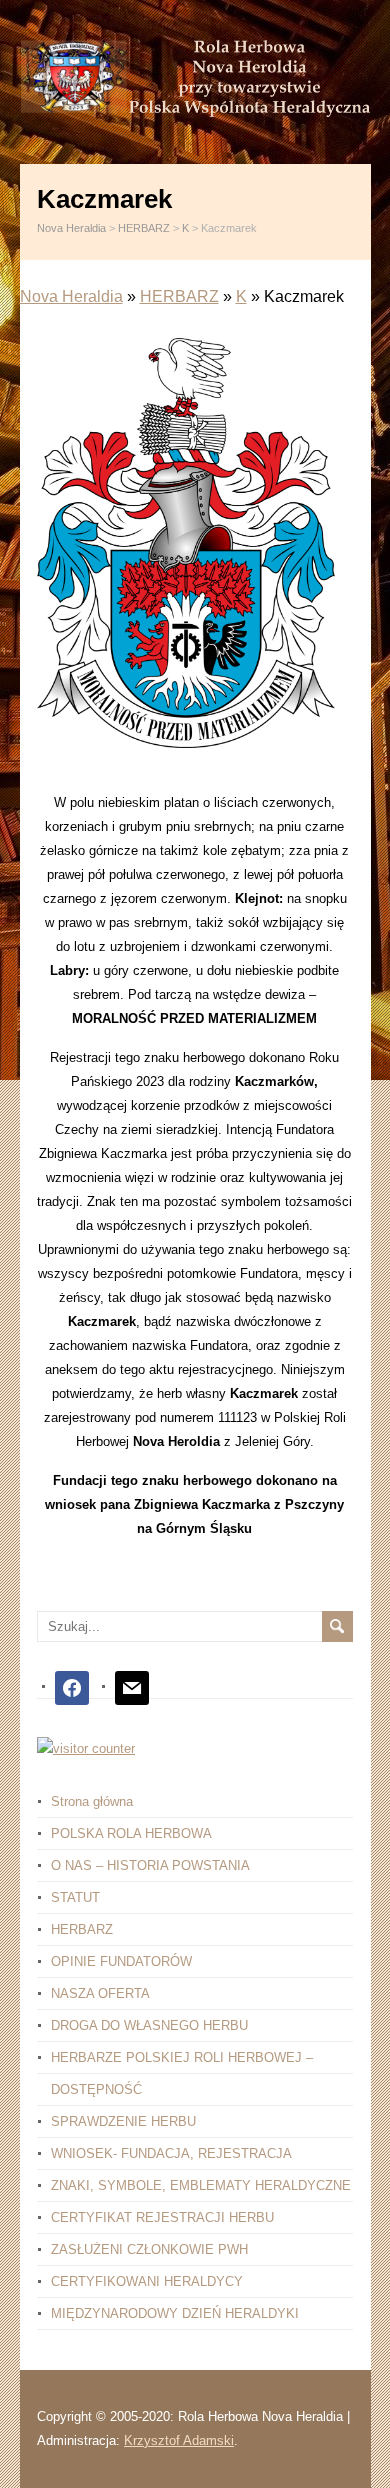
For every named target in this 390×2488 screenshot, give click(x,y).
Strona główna (92, 1801)
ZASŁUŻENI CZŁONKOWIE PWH (149, 2249)
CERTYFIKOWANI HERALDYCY (147, 2281)
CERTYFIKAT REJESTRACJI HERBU (162, 2217)
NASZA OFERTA (100, 1993)
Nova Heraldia (71, 296)
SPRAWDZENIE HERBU (123, 2121)
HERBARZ (179, 296)
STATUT (75, 1897)
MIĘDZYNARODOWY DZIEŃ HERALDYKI (175, 2313)
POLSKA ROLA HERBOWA (131, 1833)
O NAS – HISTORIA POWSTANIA (150, 1865)
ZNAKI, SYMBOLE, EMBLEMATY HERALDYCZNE (201, 2185)
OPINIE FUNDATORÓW (121, 1961)
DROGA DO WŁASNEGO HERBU (149, 2025)
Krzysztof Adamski (179, 2440)
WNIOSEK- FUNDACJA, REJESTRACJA (171, 2153)
